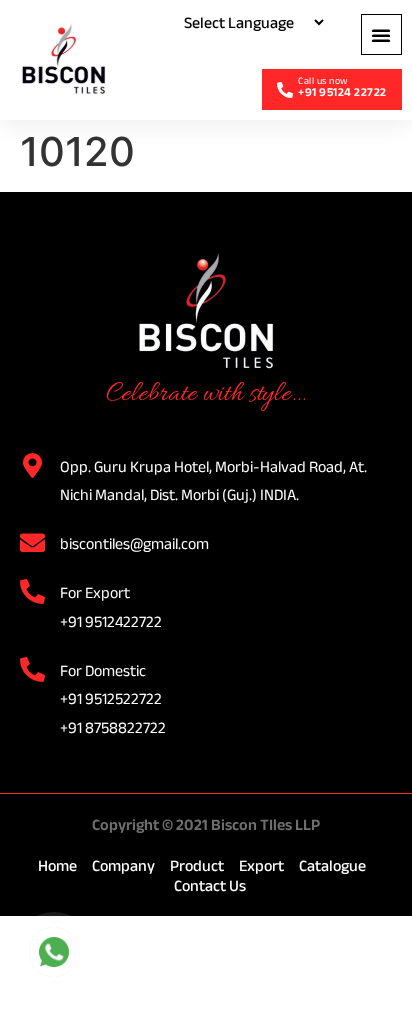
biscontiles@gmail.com (134, 543)
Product (197, 865)
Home (57, 865)
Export (261, 865)
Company (123, 865)
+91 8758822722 (113, 727)
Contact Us (210, 885)
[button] (381, 34)
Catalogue (332, 865)
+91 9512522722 (111, 698)
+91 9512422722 (111, 621)
